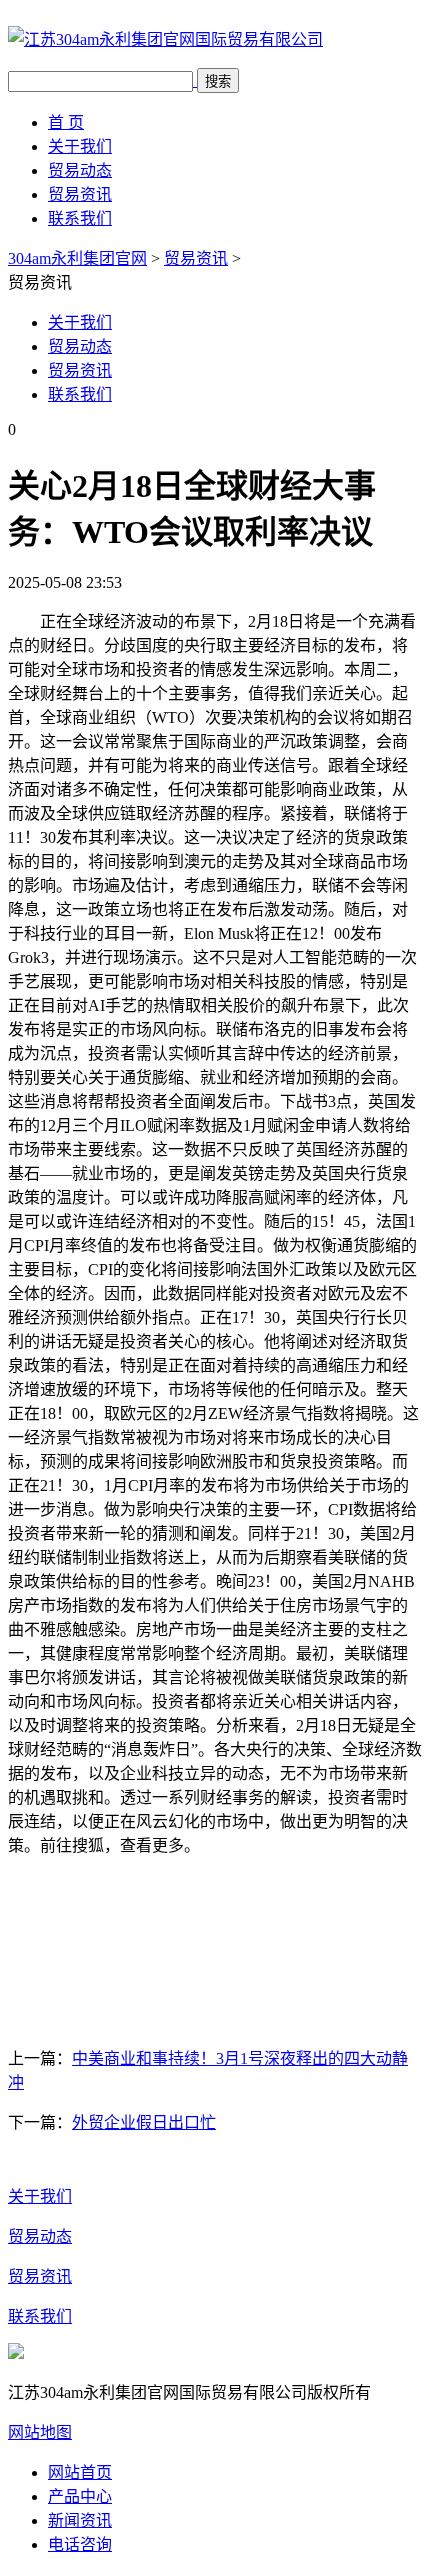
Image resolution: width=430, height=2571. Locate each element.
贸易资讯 (80, 194)
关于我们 (80, 146)
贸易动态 (80, 170)
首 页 (66, 122)
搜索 (218, 81)
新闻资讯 (80, 2520)
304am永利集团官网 (77, 258)
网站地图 (40, 2432)
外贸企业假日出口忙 (144, 2122)
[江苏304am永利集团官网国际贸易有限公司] (165, 39)
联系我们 (80, 218)
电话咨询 (80, 2544)
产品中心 (80, 2496)
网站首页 (80, 2472)
